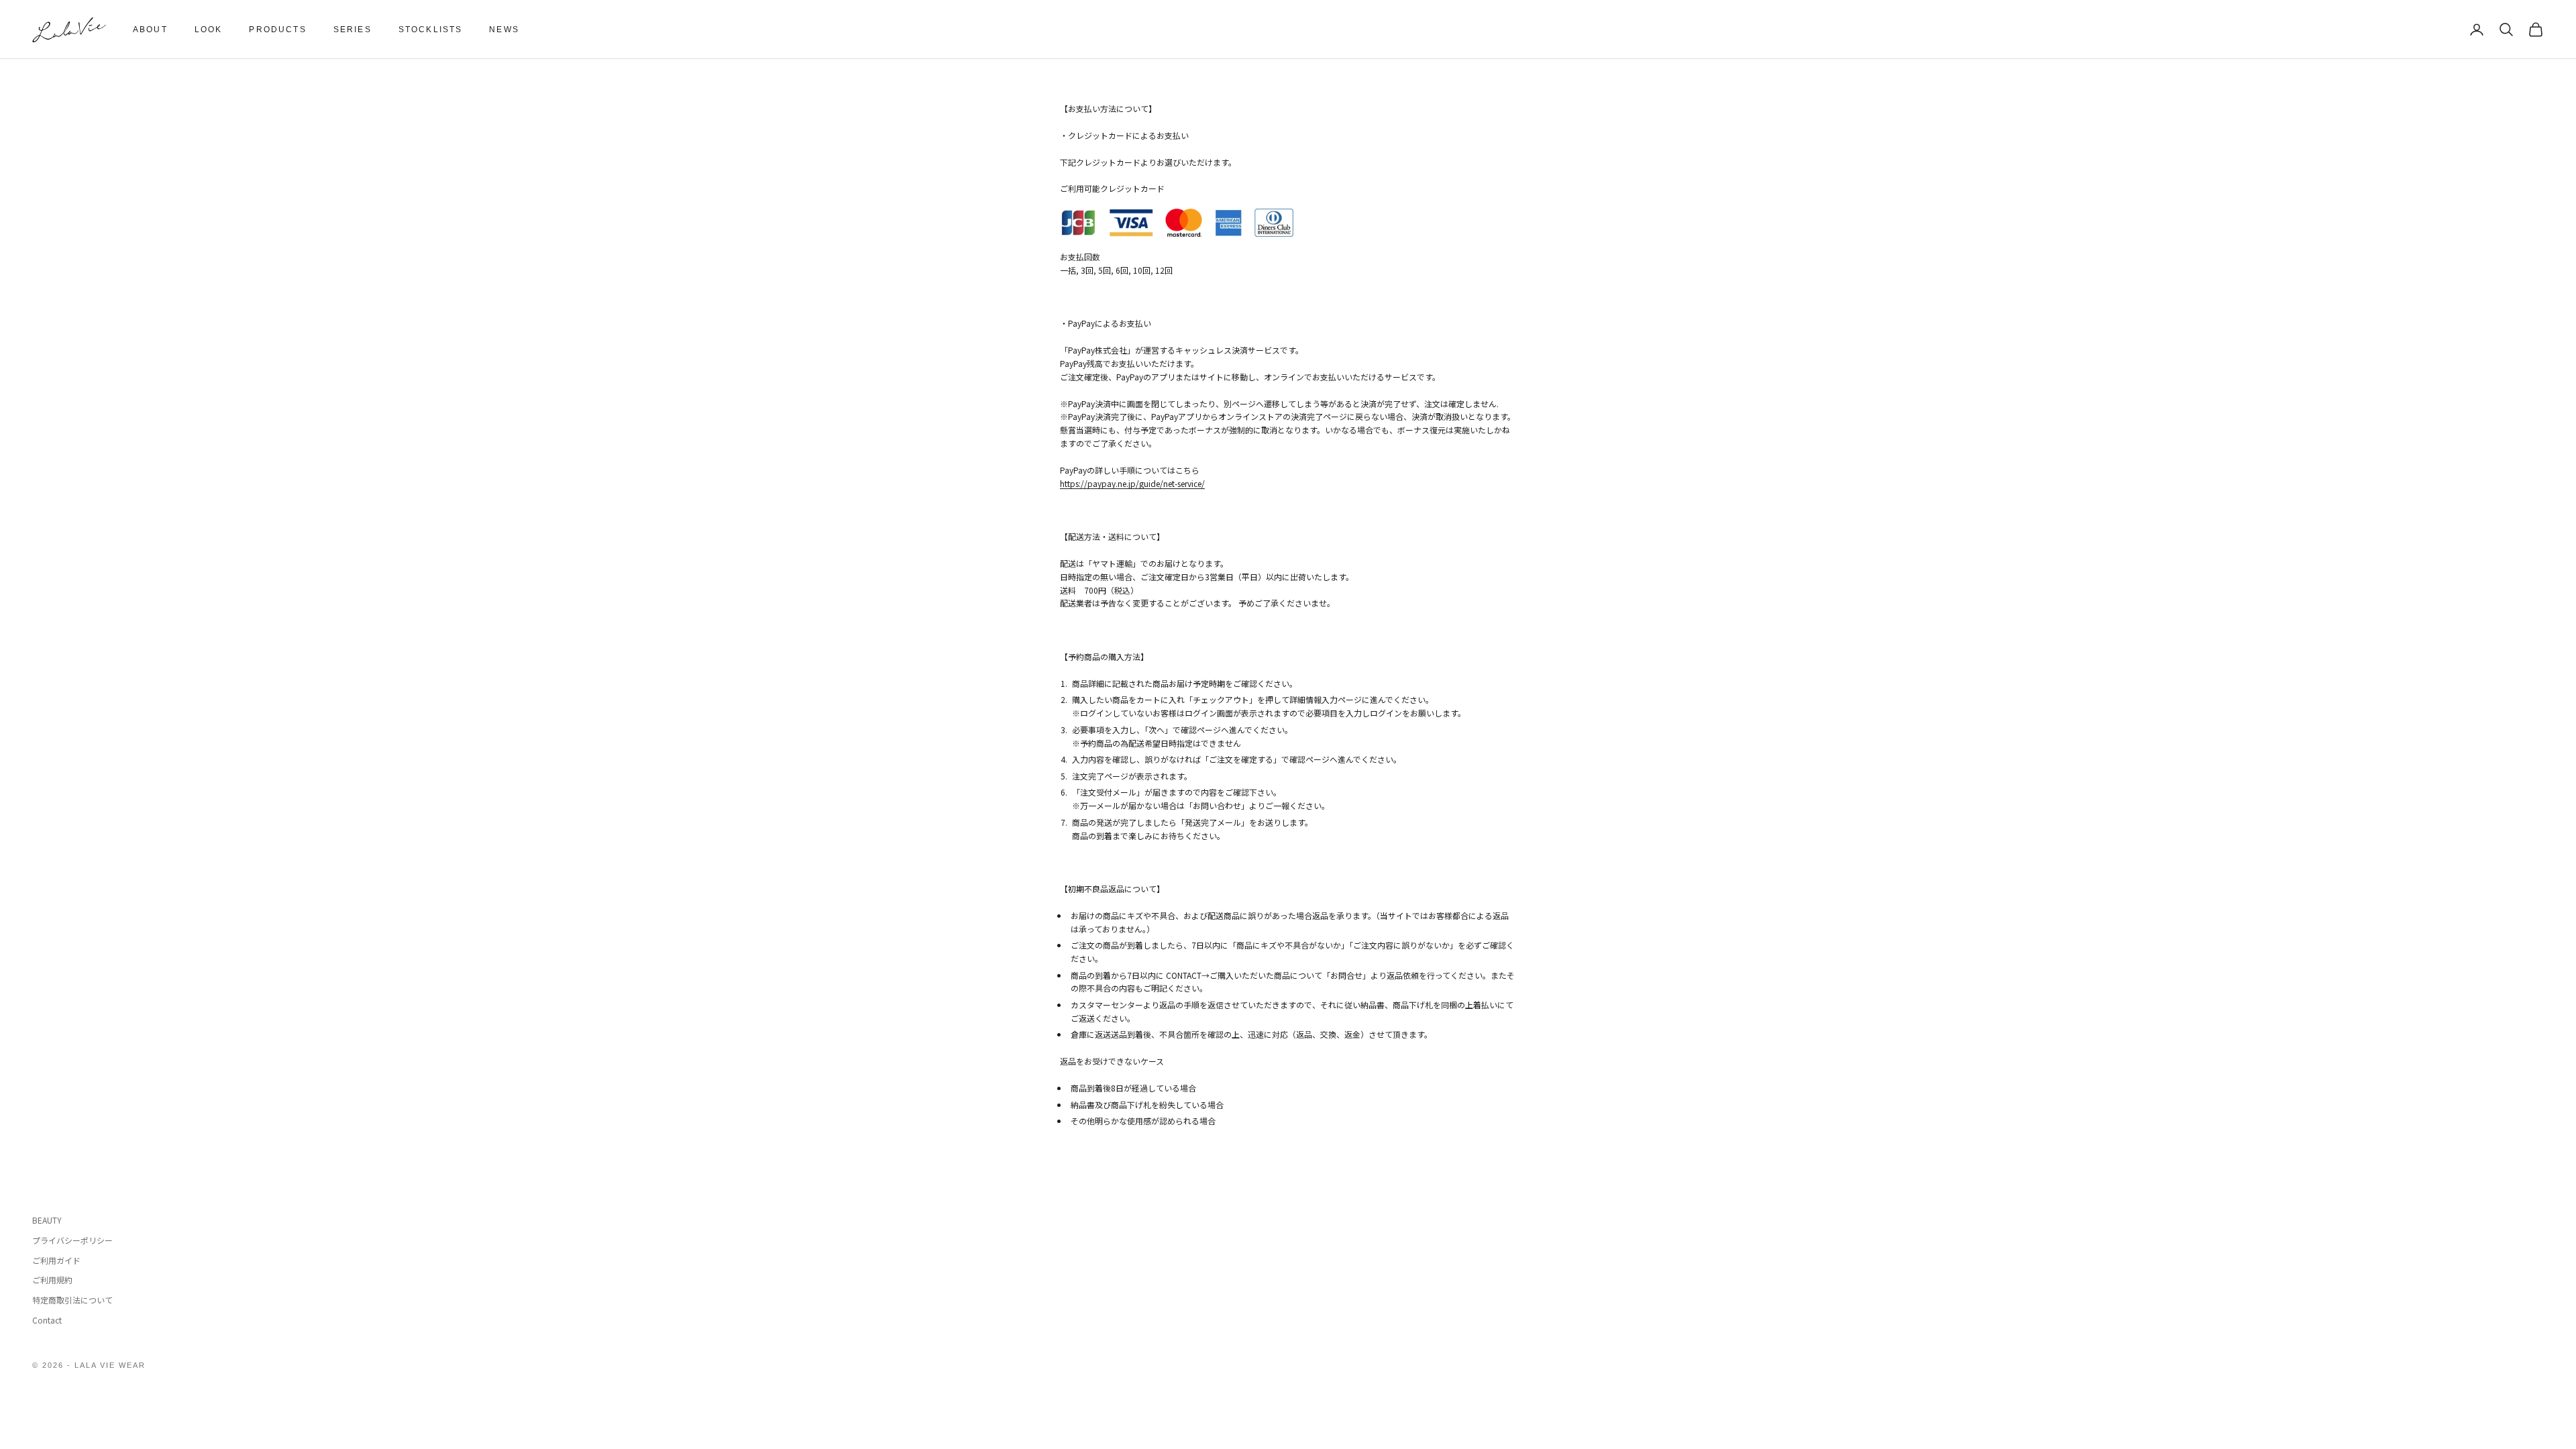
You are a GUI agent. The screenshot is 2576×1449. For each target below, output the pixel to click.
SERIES (353, 30)
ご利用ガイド (56, 1260)
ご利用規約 (52, 1280)
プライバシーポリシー (72, 1240)
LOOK (209, 30)
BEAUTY (47, 1220)
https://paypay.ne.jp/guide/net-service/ (1132, 483)
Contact (47, 1320)
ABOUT (150, 30)
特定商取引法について (72, 1300)
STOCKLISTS (431, 30)
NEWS (504, 30)
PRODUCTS (277, 30)
